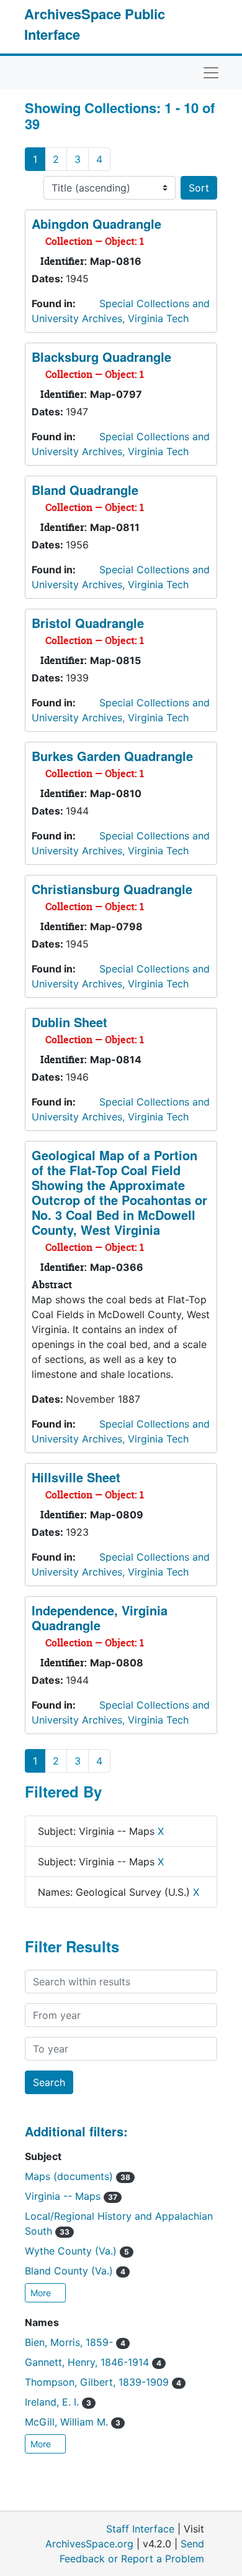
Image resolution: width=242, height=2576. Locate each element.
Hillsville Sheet (76, 1477)
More (42, 2293)
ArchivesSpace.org (89, 2544)
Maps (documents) (78, 2176)
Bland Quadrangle (85, 490)
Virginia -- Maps (71, 2196)
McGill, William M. (73, 2422)
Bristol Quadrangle (88, 623)
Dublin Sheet (69, 1022)
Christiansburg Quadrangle (112, 889)
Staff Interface (140, 2529)
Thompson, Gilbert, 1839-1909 (103, 2382)
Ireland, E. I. (58, 2402)
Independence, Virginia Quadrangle (100, 1618)
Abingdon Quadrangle (96, 224)
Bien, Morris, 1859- (75, 2342)
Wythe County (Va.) (77, 2251)
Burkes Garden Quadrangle (112, 756)
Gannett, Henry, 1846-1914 (93, 2362)
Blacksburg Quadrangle (101, 357)
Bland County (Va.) (75, 2271)
